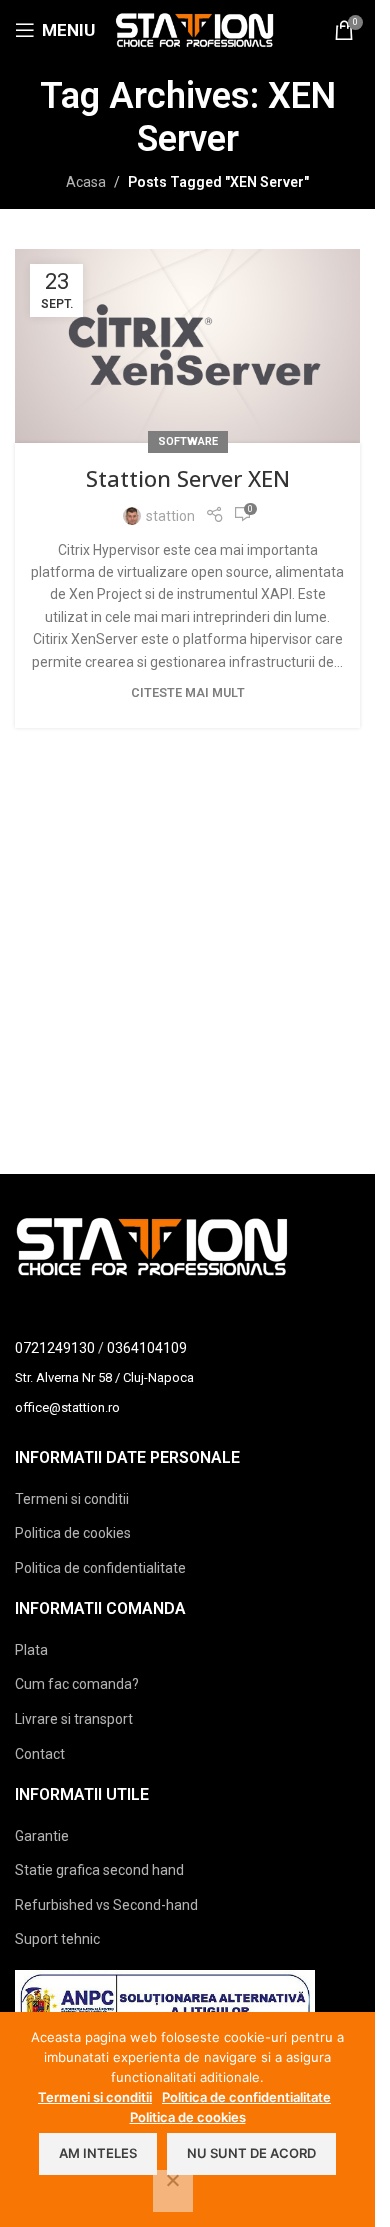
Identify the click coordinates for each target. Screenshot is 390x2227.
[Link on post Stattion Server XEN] (187, 346)
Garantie (42, 1836)
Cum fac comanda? (77, 1684)
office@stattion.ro (67, 1407)
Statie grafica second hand (99, 1870)
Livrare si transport (74, 1719)
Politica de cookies (73, 1533)
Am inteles (98, 2153)
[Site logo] (195, 29)
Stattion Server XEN (188, 478)
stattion (170, 516)
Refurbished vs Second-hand (106, 1905)
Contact (40, 1754)
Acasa (86, 182)
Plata (31, 1650)
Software (188, 441)
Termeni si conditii (72, 1499)
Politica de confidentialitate (100, 1568)
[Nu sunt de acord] (173, 2191)
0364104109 (147, 1348)
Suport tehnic (57, 1939)
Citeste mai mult (188, 692)
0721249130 (55, 1348)
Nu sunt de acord (251, 2153)
